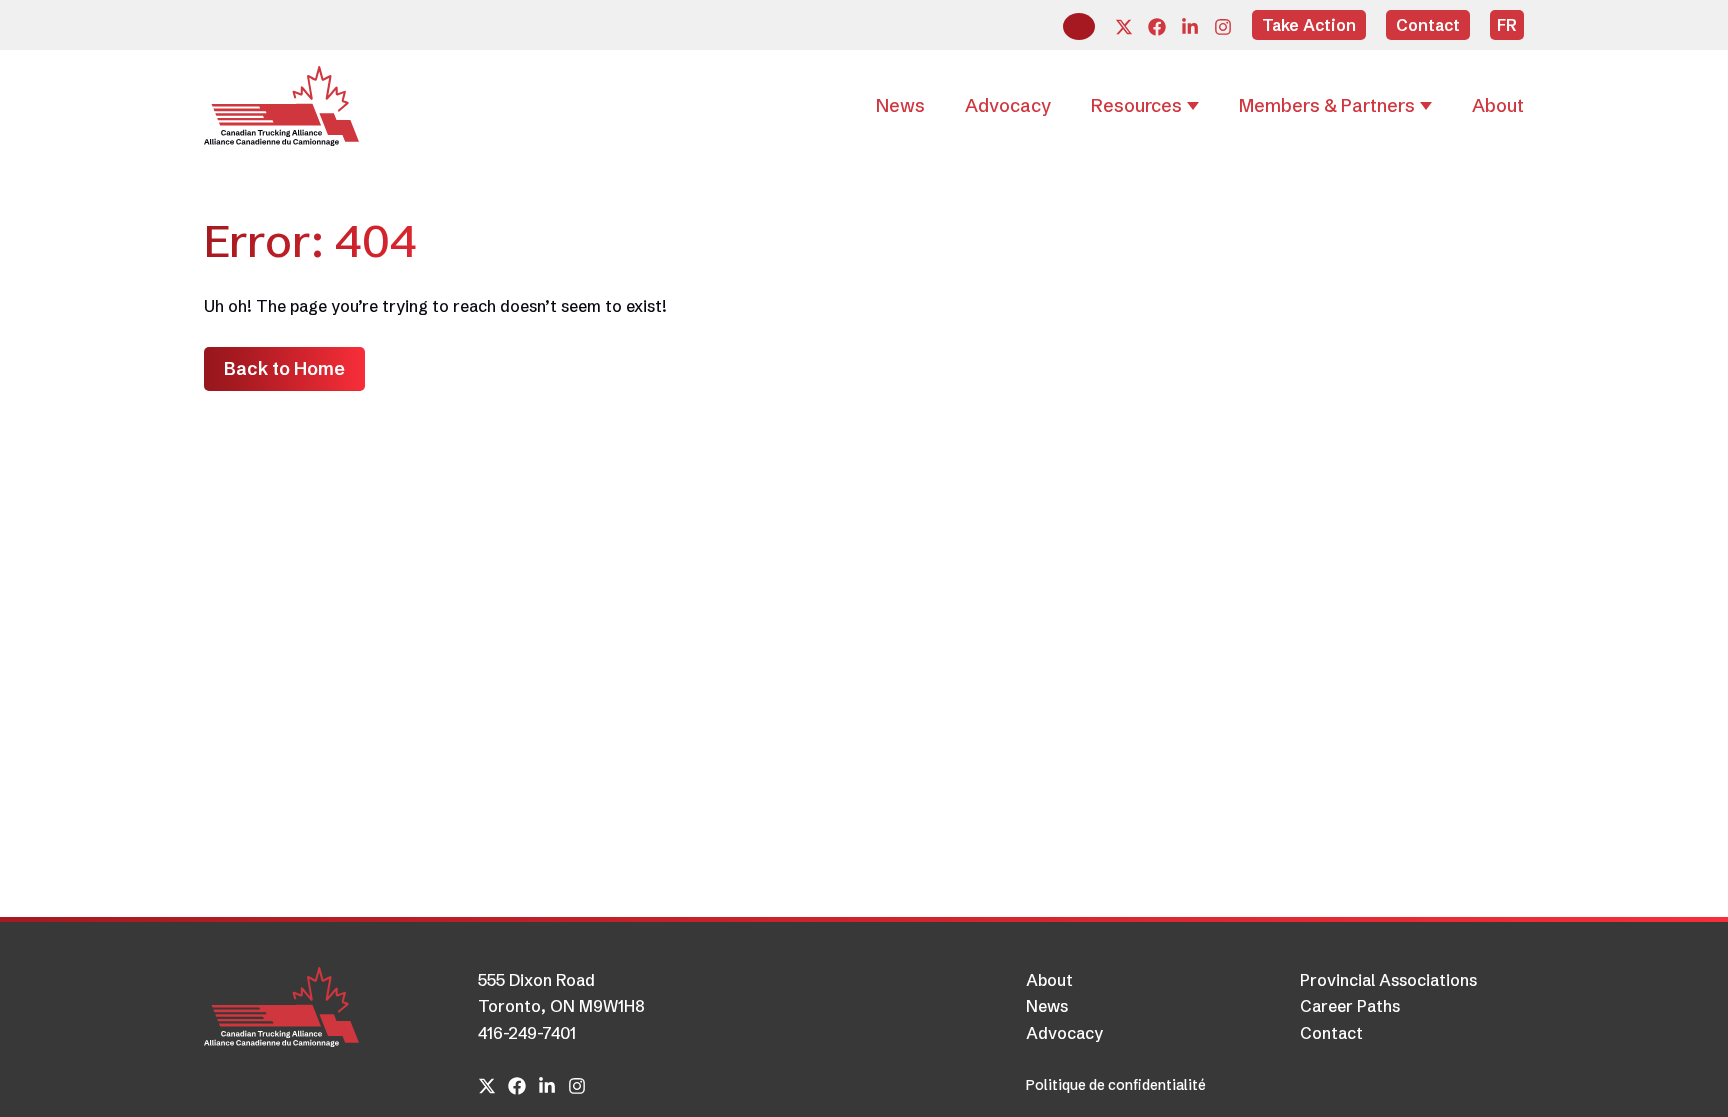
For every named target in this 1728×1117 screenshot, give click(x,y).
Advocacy (1064, 1033)
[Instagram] (1223, 27)
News (1047, 1006)
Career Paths (1350, 1006)
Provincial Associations (1388, 980)
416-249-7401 (527, 1033)
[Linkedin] (1190, 27)
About (1049, 980)
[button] (1079, 26)
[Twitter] (1124, 27)
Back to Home (284, 368)
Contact (1331, 1033)
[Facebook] (1157, 27)
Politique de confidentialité (1116, 1085)
